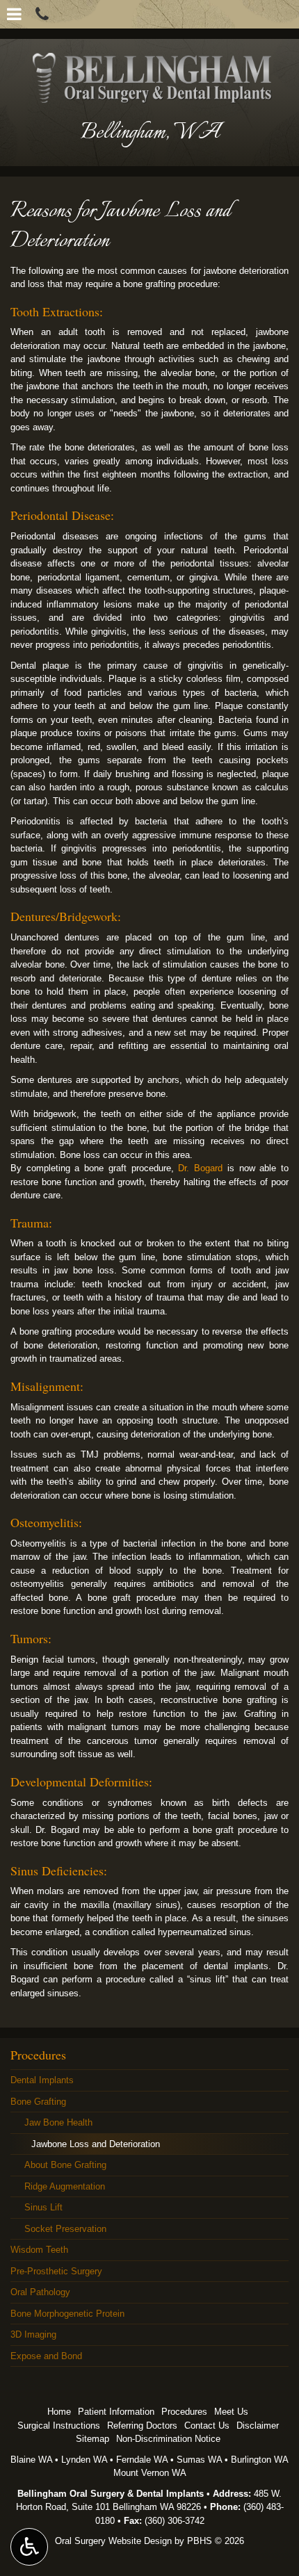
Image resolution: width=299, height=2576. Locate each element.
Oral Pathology (40, 2292)
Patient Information (116, 2412)
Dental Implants (42, 2080)
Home (59, 2412)
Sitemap (92, 2439)
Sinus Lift (43, 2207)
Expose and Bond (46, 2356)
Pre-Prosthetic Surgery (56, 2271)
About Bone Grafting (65, 2165)
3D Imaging (33, 2334)
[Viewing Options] (29, 2547)
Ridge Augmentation (65, 2186)
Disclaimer (258, 2426)
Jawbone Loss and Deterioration (96, 2144)
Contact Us (207, 2426)
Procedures (38, 2055)
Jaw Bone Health (58, 2122)
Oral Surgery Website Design (113, 2541)
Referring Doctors (142, 2426)
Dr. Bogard (202, 1168)
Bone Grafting (38, 2102)
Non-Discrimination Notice (168, 2439)
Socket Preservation (65, 2229)
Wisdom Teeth (39, 2250)
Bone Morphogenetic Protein (67, 2314)
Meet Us (231, 2412)
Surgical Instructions (59, 2426)
